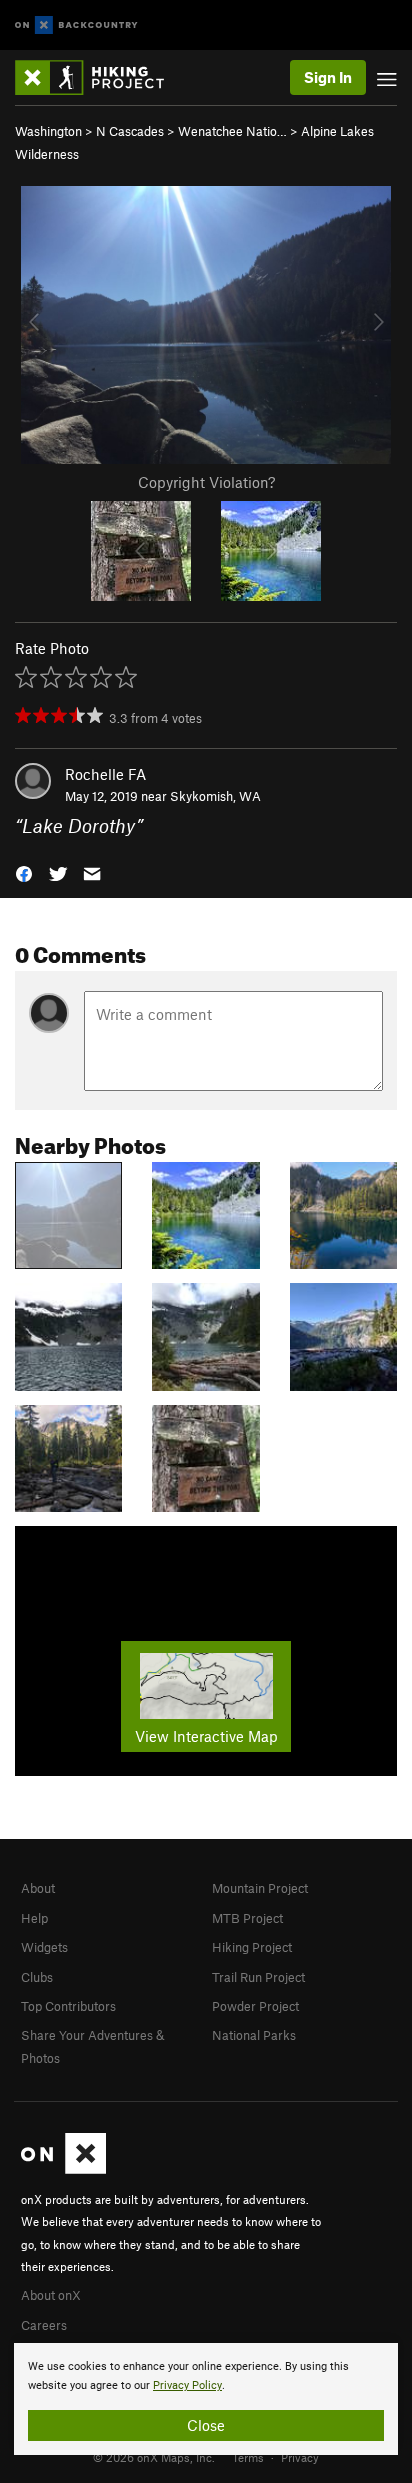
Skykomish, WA (215, 796)
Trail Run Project (258, 1977)
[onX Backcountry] (76, 25)
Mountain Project (260, 1888)
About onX (51, 2295)
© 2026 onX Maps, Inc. (154, 2457)
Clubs (37, 1977)
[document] (206, 2399)
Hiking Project (252, 1947)
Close (206, 2425)
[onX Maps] (63, 2169)
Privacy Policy (187, 2385)
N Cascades (130, 131)
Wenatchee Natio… (232, 131)
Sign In (328, 77)
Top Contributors (68, 2006)
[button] (24, 872)
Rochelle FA (105, 774)
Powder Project (255, 2006)
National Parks (254, 2035)
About (38, 1888)
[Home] (99, 77)
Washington (48, 131)
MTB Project (247, 1918)
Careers (44, 2325)
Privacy (300, 2457)
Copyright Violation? (206, 482)
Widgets (44, 1947)
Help (34, 1918)
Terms (248, 2457)
